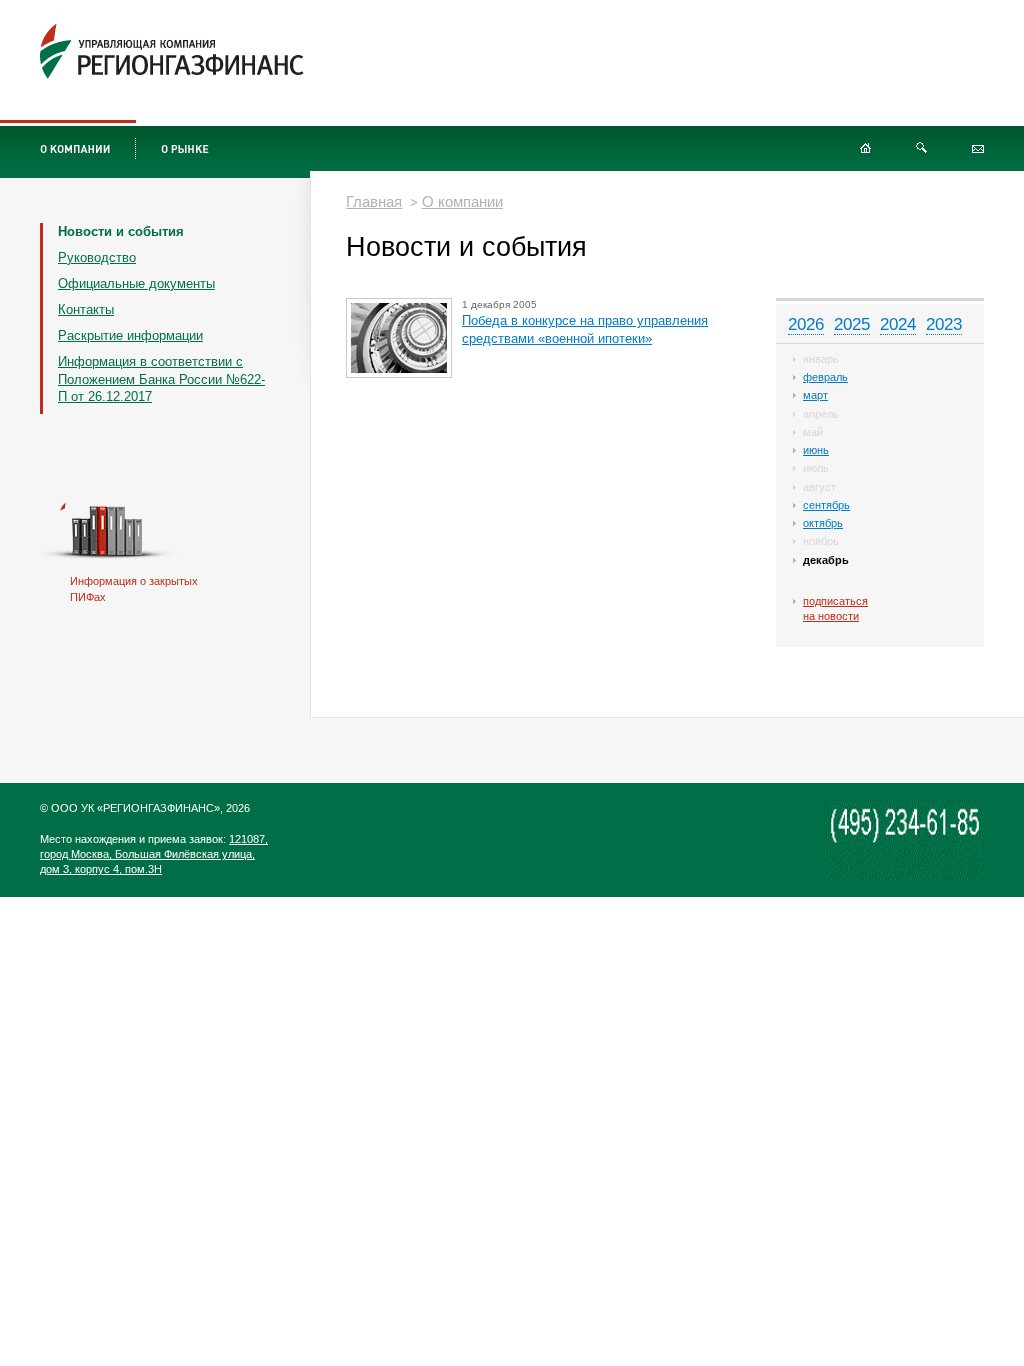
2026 (806, 324)
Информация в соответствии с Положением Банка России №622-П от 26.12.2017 (161, 379)
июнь (816, 450)
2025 (852, 324)
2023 (944, 324)
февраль (825, 377)
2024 (898, 324)
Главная (374, 201)
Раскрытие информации (130, 335)
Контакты (86, 309)
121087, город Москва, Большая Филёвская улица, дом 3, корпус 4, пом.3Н (154, 854)
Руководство (97, 257)
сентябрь (826, 505)
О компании (462, 201)
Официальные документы (136, 283)
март (815, 395)
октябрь (823, 523)
